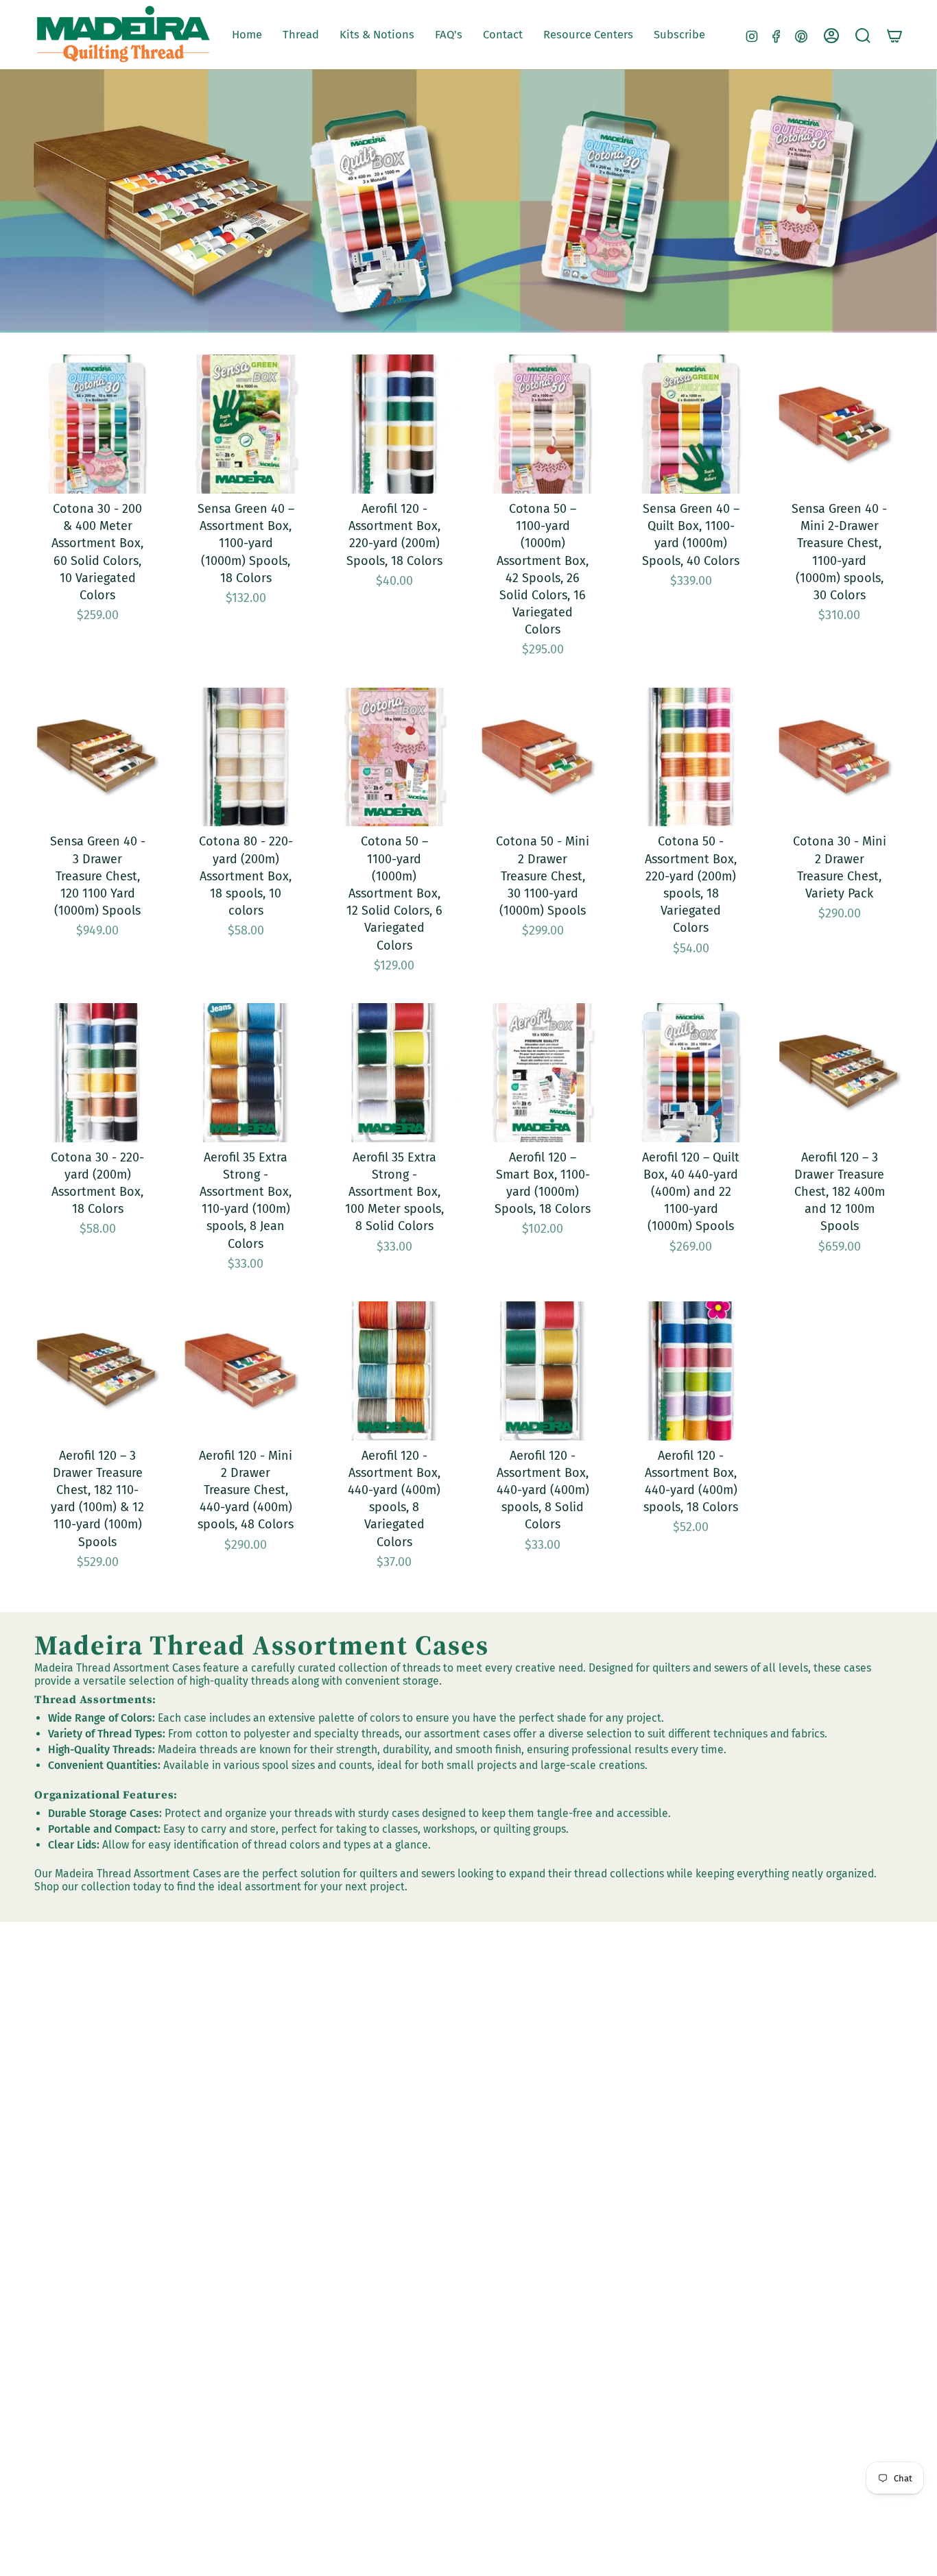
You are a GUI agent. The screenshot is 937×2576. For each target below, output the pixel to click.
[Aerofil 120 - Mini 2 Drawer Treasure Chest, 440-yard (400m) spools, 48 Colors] (246, 1371)
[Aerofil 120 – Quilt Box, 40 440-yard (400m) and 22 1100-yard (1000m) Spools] (691, 1073)
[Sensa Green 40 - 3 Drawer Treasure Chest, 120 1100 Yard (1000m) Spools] (97, 757)
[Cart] (894, 36)
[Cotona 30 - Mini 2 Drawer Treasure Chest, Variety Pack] (840, 757)
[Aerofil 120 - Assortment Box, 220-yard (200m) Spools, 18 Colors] (394, 424)
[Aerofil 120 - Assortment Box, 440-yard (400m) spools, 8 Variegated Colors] (394, 1371)
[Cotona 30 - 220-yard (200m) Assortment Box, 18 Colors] (97, 1073)
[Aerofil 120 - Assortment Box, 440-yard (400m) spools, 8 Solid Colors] (543, 1371)
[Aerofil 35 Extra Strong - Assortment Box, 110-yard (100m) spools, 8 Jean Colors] (246, 1073)
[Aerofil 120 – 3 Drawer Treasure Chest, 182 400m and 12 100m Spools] (840, 1073)
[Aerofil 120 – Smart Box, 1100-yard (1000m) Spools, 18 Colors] (543, 1073)
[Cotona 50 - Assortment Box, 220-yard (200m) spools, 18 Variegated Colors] (691, 757)
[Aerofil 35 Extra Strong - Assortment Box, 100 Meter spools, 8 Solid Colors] (394, 1073)
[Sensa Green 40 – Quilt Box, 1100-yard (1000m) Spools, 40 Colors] (691, 424)
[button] (301, 35)
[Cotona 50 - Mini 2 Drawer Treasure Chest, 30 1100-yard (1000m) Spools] (543, 757)
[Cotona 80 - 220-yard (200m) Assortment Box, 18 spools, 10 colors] (246, 757)
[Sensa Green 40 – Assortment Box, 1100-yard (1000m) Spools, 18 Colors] (246, 424)
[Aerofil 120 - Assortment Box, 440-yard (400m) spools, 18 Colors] (691, 1371)
